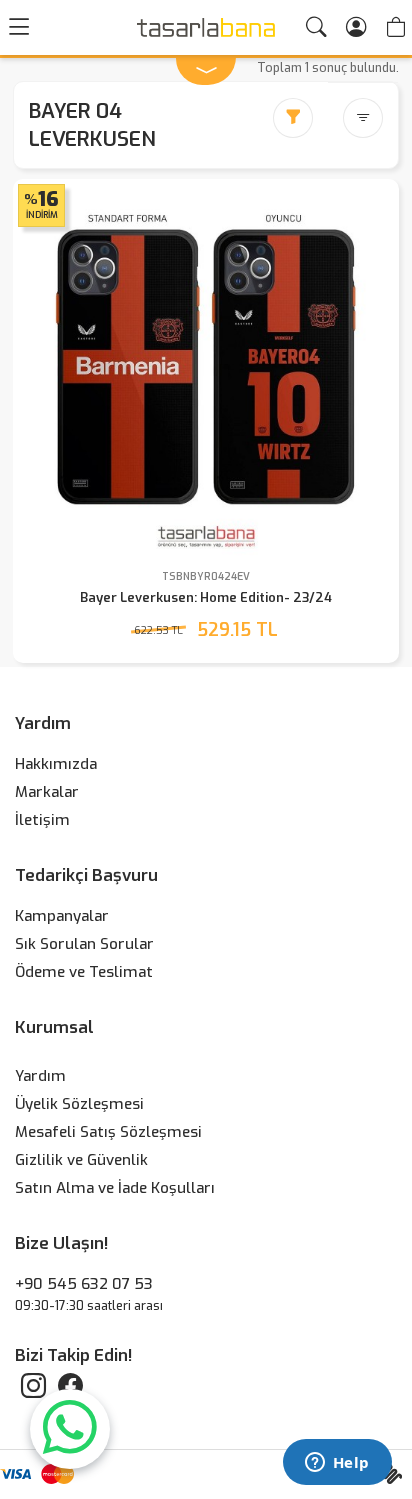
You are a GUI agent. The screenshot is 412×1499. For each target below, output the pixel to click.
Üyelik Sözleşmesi (79, 1104)
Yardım (40, 1076)
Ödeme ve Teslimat (84, 972)
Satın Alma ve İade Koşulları (115, 1188)
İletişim (42, 820)
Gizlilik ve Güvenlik (81, 1160)
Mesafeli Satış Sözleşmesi (108, 1132)
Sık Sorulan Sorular (84, 944)
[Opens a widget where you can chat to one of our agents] (337, 1464)
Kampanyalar (62, 916)
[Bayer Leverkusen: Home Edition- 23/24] (206, 372)
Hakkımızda (56, 764)
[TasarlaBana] (205, 27)
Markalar (47, 792)
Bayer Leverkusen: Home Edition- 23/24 (206, 597)
